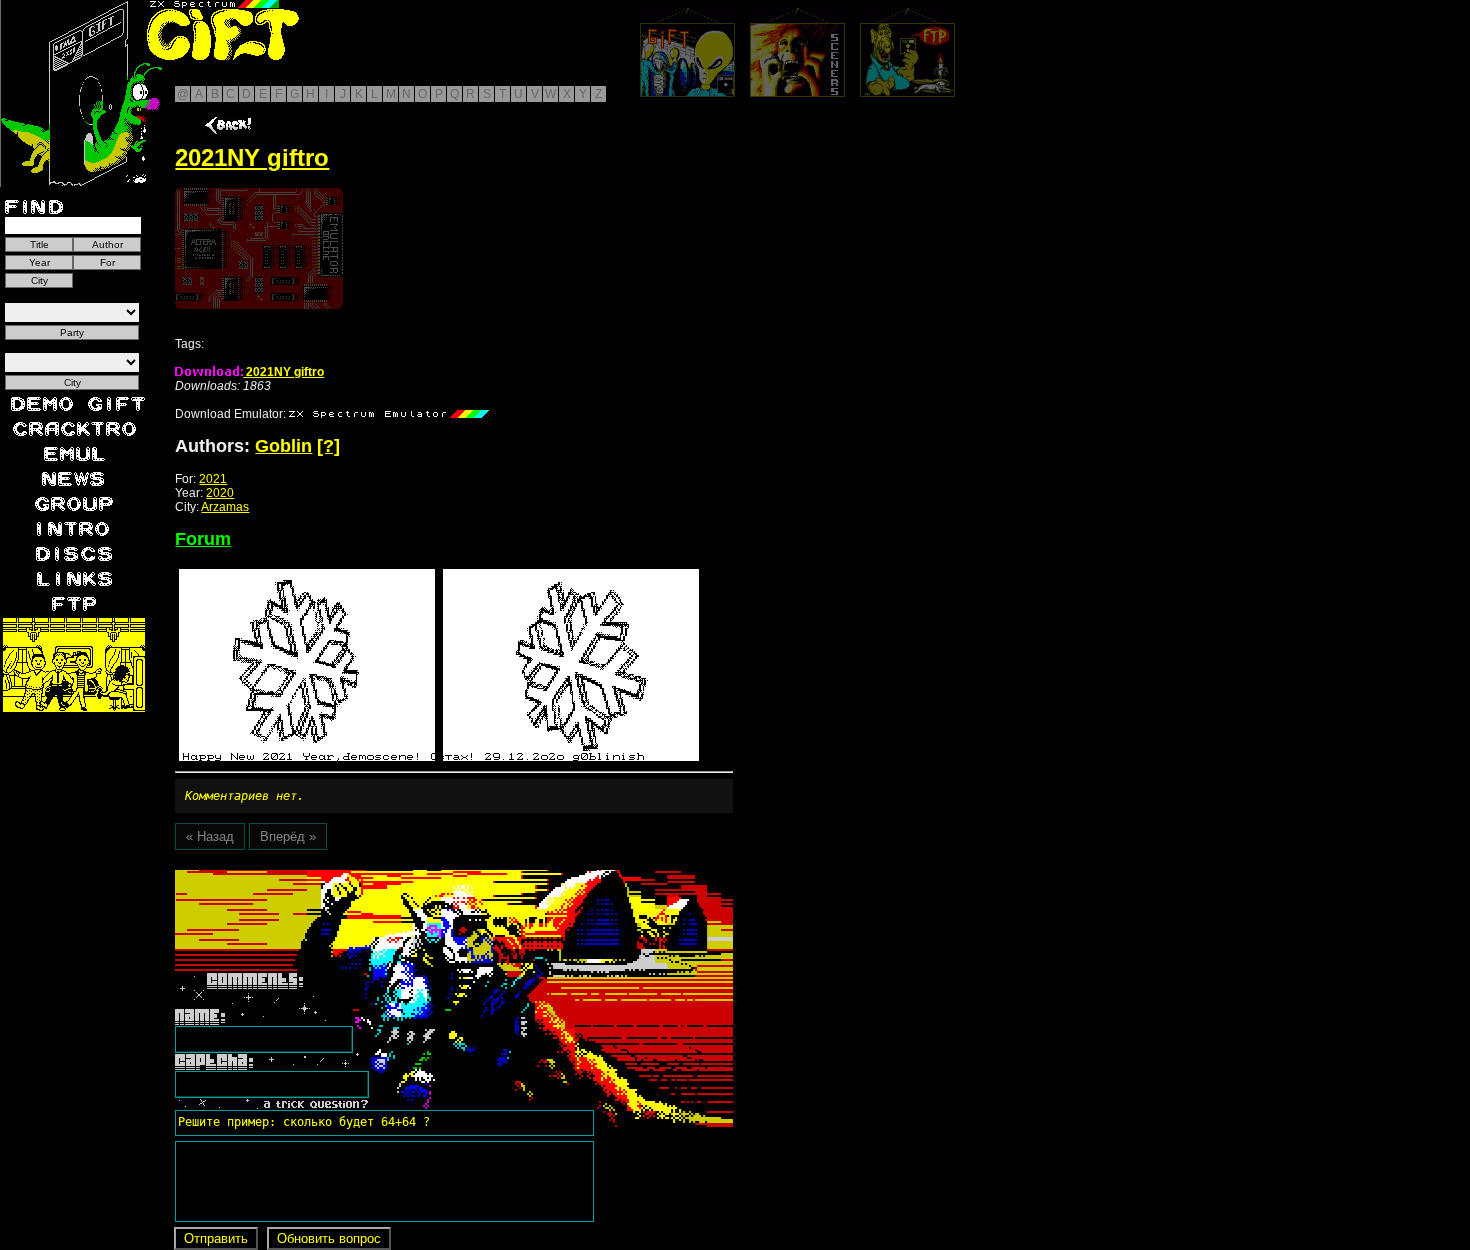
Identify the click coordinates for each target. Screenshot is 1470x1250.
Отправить (216, 1238)
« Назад (210, 836)
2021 (213, 479)
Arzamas (225, 507)
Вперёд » (288, 836)
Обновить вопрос (329, 1238)
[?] (328, 446)
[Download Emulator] (389, 414)
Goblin (283, 446)
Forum (203, 539)
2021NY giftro (283, 372)
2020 (220, 493)
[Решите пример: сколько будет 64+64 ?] (301, 877)
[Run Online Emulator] (259, 248)
